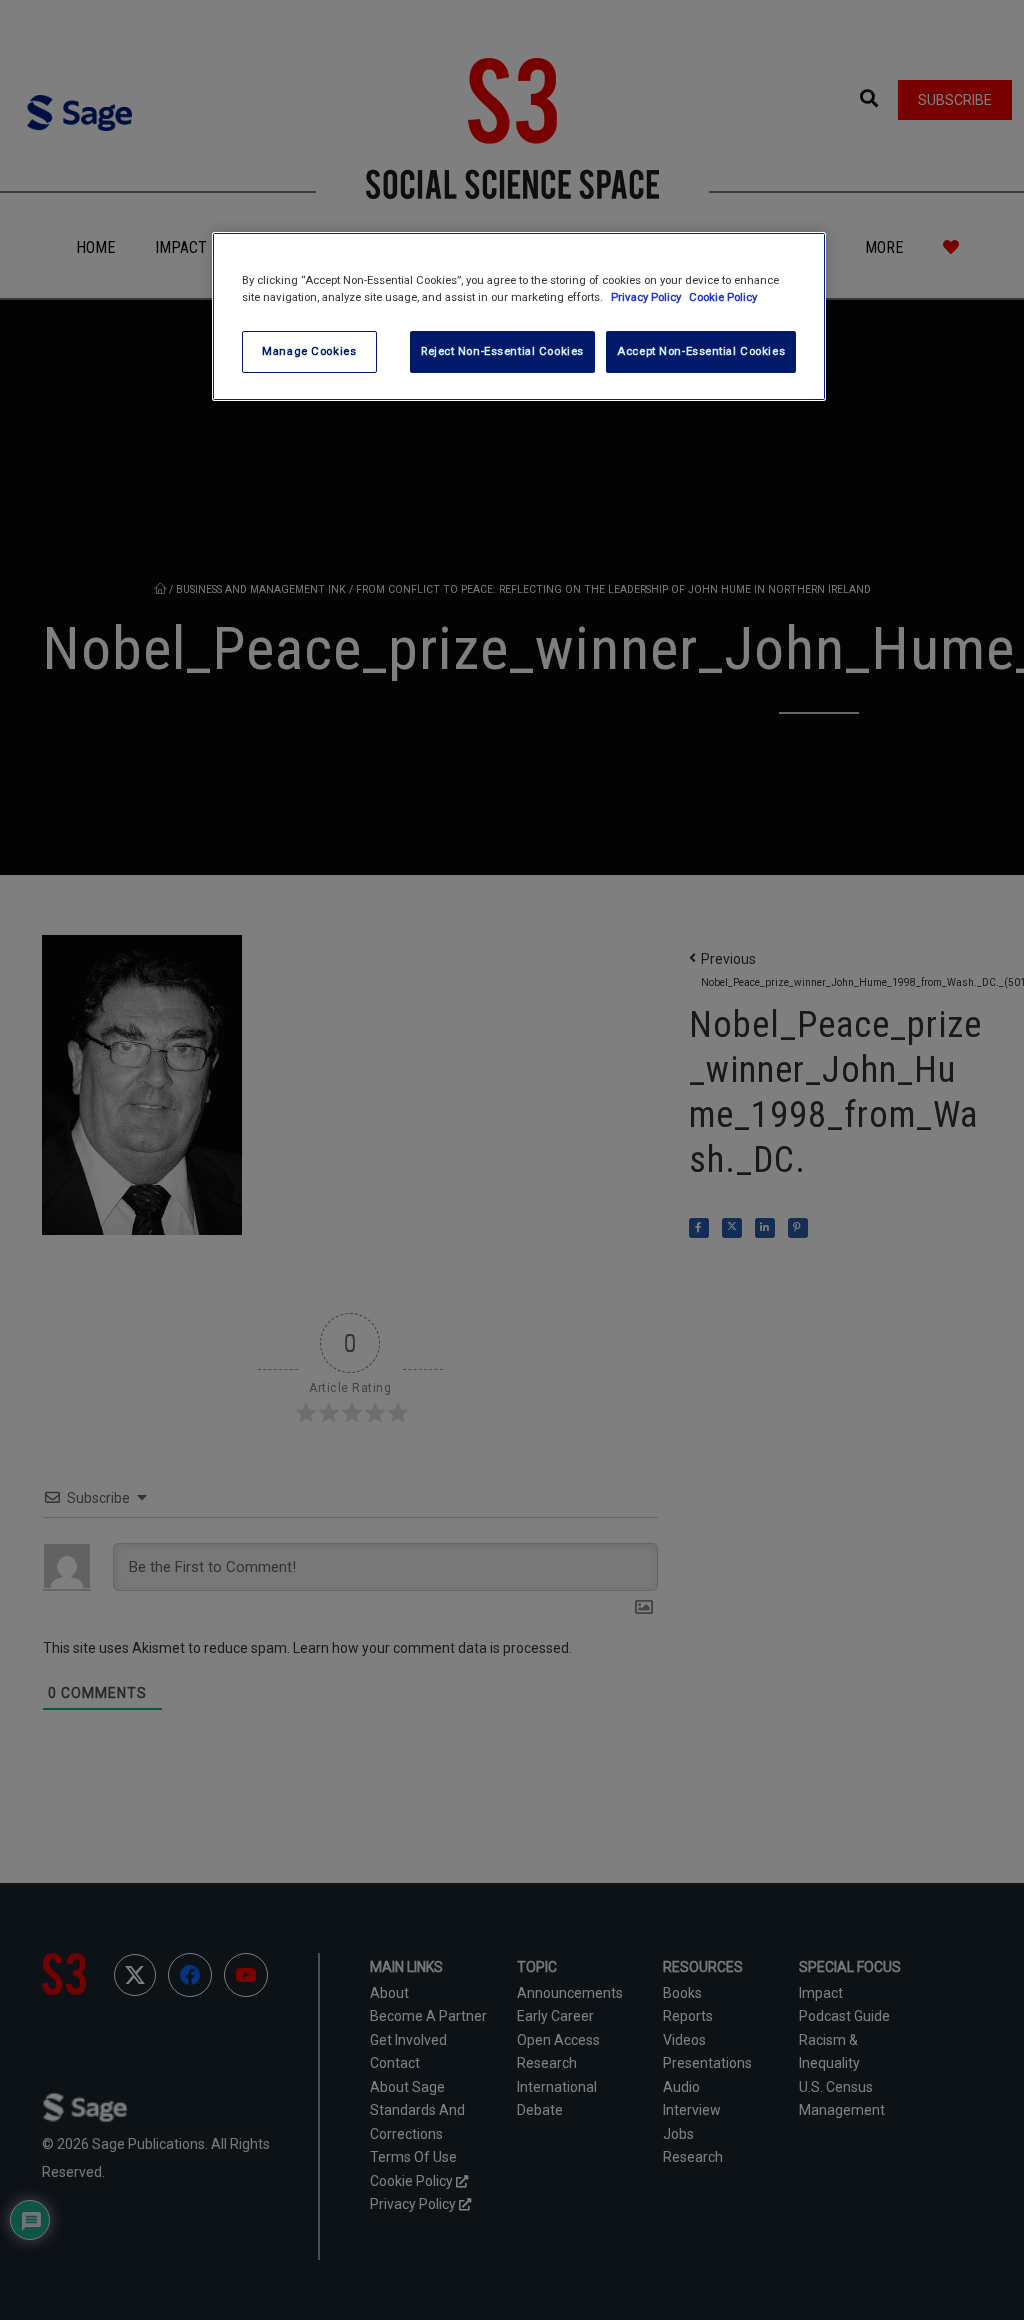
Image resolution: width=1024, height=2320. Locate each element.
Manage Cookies (309, 351)
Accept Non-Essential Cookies (701, 351)
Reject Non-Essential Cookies (502, 351)
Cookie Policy (723, 297)
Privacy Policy (647, 297)
